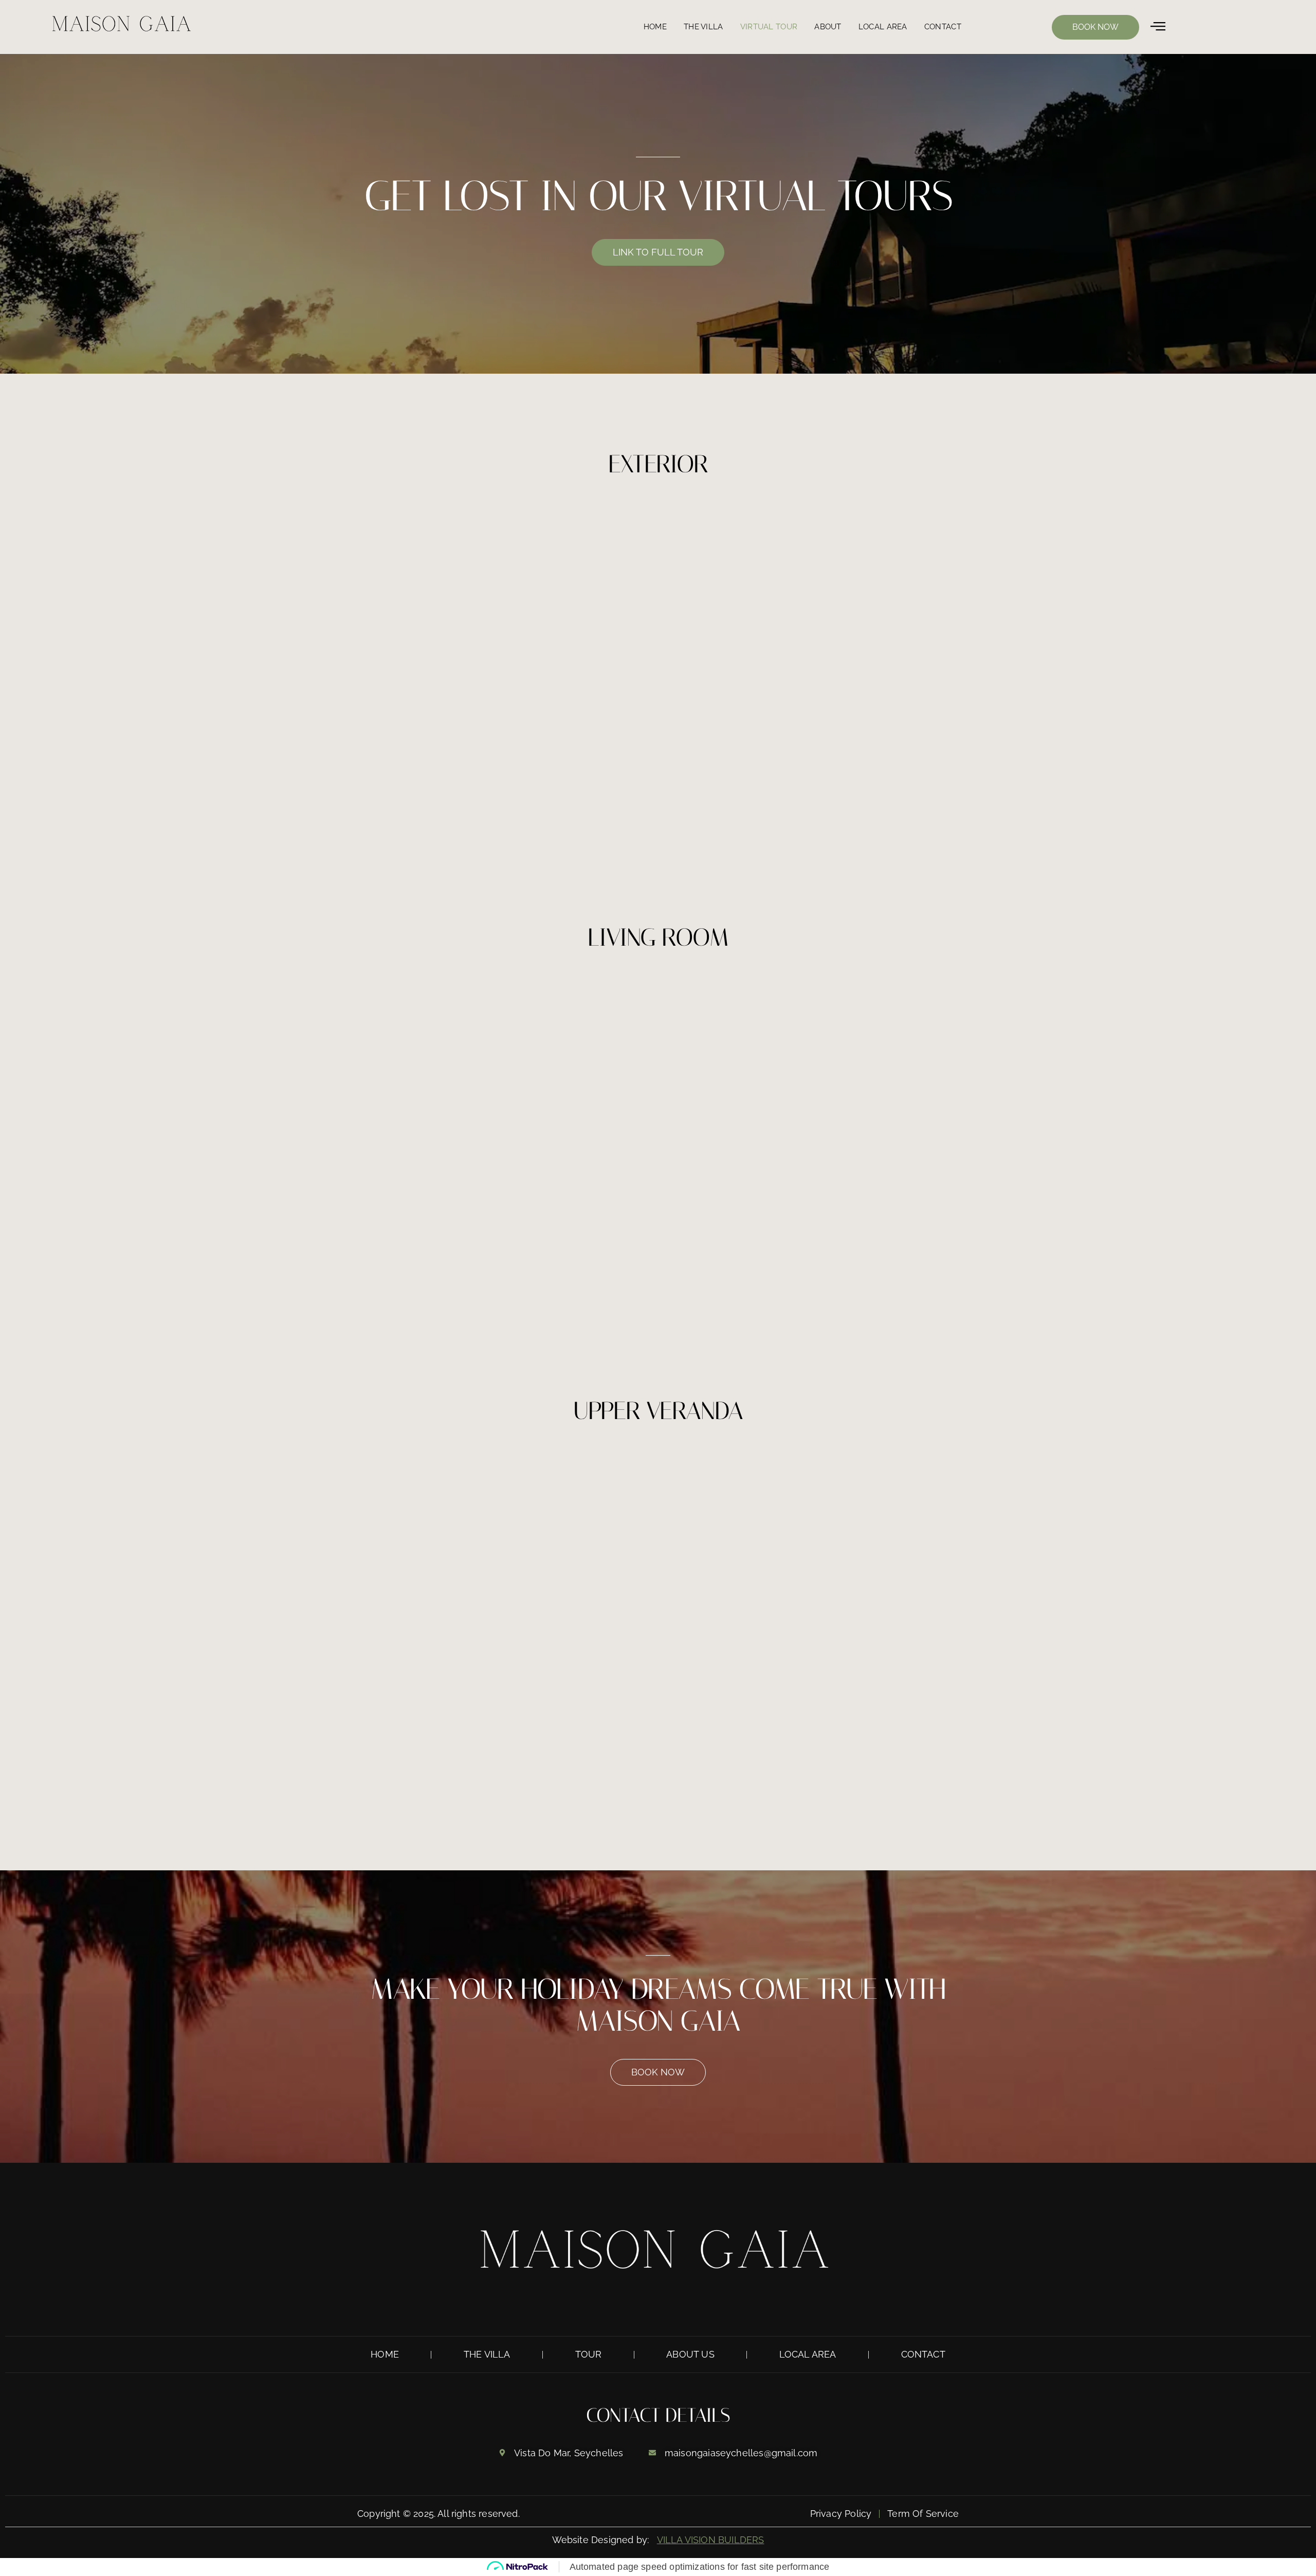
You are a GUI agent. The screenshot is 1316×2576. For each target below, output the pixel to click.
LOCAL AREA (883, 27)
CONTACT (943, 27)
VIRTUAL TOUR (769, 27)
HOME (655, 27)
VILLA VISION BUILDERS (711, 2540)
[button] (1158, 27)
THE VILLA (703, 27)
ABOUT (828, 27)
